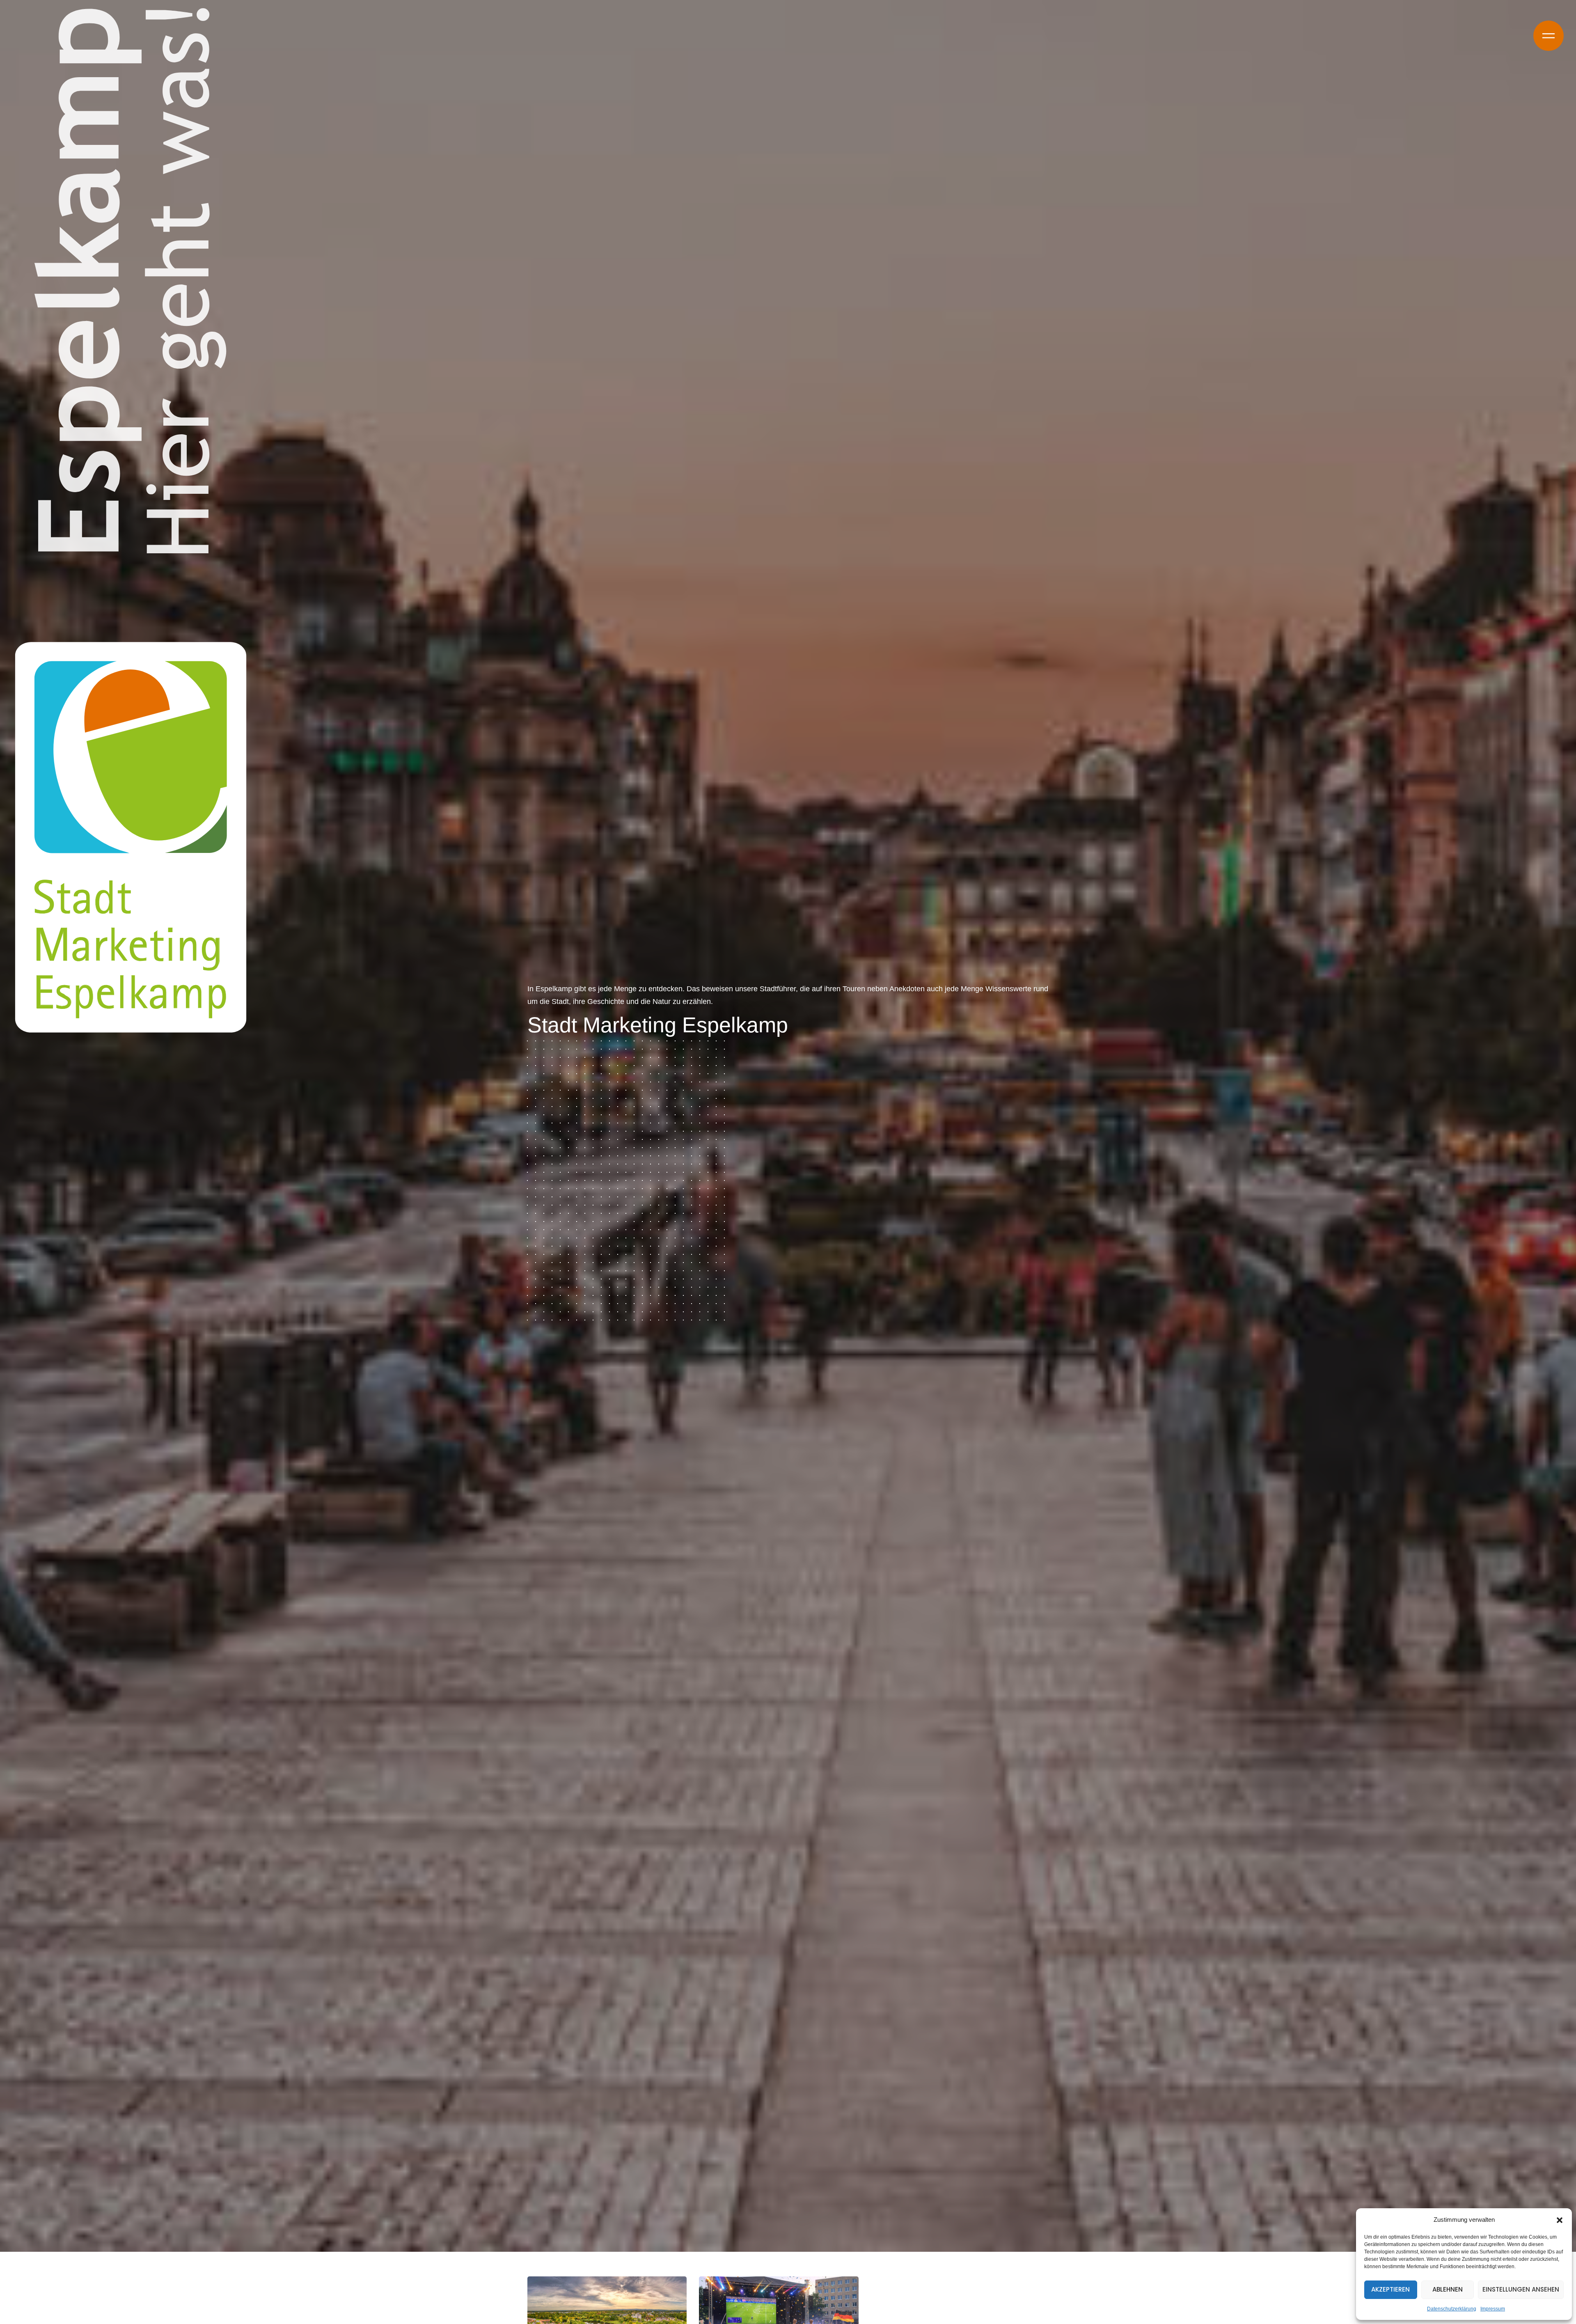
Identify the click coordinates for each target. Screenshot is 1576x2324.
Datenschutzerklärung (1452, 2309)
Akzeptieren (1390, 2289)
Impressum (1493, 2309)
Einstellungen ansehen (1521, 2289)
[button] (1560, 2220)
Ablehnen (1448, 2289)
